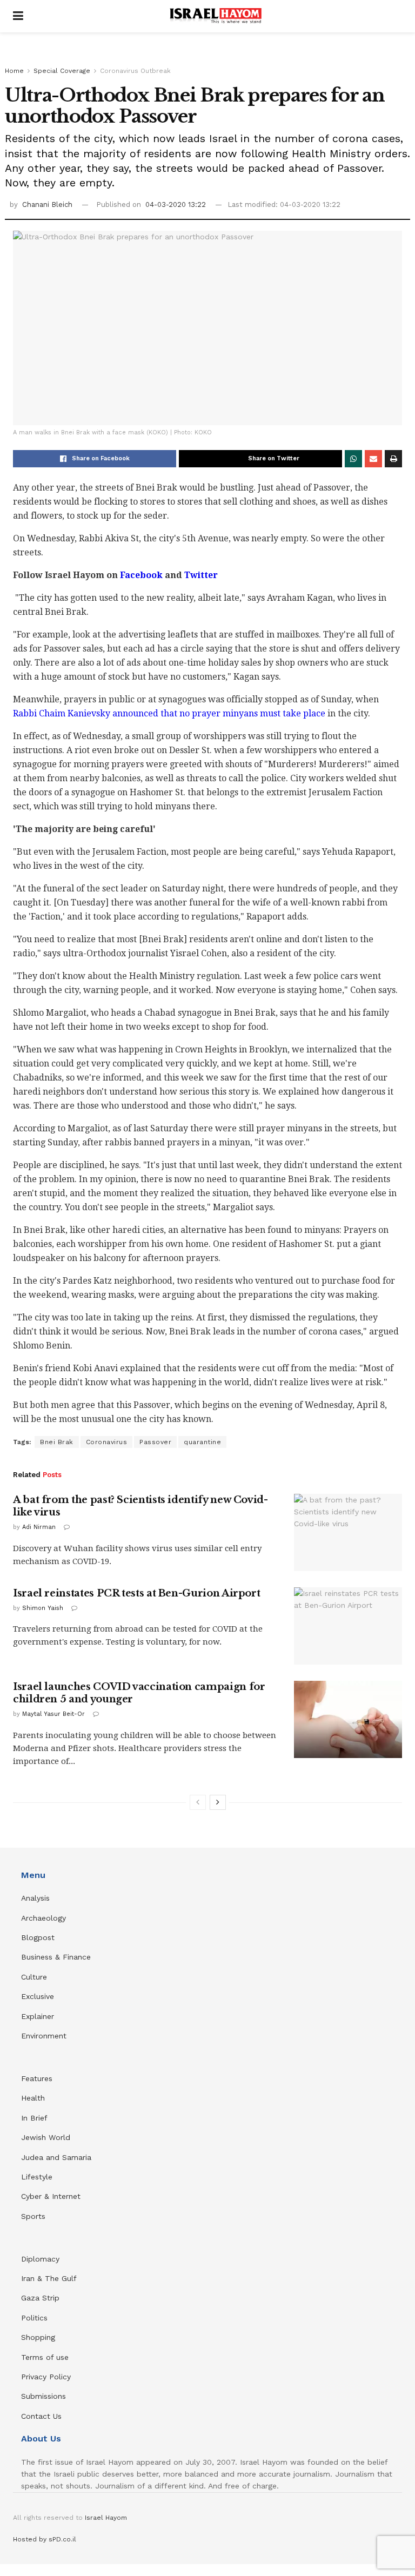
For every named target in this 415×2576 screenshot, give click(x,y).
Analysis (37, 1898)
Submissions (43, 2396)
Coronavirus (107, 1442)
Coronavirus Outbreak (135, 71)
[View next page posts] (218, 1802)
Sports (33, 2216)
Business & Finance (56, 1957)
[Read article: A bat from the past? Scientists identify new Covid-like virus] (348, 1532)
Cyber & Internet (51, 2196)
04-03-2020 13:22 (176, 204)
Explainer (38, 2016)
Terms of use (45, 2357)
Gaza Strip (40, 2298)
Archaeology (43, 1918)
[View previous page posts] (198, 1802)
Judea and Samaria (56, 2157)
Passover (155, 1442)
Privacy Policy (46, 2377)
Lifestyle (37, 2177)
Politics (34, 2318)
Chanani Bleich (47, 204)
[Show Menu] (18, 16)
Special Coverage (62, 71)
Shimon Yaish (43, 1608)
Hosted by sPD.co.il (45, 2539)
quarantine (202, 1442)
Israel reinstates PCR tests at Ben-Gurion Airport (136, 1593)
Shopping (38, 2337)
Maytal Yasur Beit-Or (53, 1714)
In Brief (34, 2118)
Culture (34, 1977)
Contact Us (41, 2416)
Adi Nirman (39, 1527)
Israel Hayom (106, 2518)
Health (33, 2098)
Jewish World (46, 2137)
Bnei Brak (57, 1442)
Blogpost (38, 1937)
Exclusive (38, 1996)
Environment (44, 2036)
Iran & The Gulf (49, 2278)
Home (14, 71)
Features (37, 2078)
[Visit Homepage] (216, 16)
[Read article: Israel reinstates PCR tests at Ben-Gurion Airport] (348, 1626)
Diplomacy (42, 2259)
